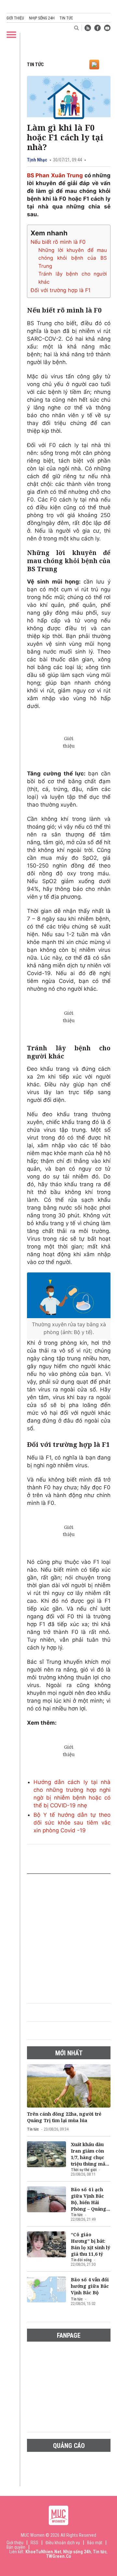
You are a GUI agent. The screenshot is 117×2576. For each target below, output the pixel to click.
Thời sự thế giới (84, 2170)
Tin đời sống (81, 2260)
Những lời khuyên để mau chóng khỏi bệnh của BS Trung (73, 258)
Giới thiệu (15, 18)
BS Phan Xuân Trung (55, 175)
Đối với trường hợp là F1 (61, 290)
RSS (34, 2543)
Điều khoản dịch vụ (63, 2543)
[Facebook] (97, 28)
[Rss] (88, 28)
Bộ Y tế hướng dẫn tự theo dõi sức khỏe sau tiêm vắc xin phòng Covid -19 (72, 1823)
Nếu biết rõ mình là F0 (58, 242)
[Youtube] (107, 28)
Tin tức (66, 18)
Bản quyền (16, 2547)
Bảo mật (95, 2543)
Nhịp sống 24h (42, 18)
